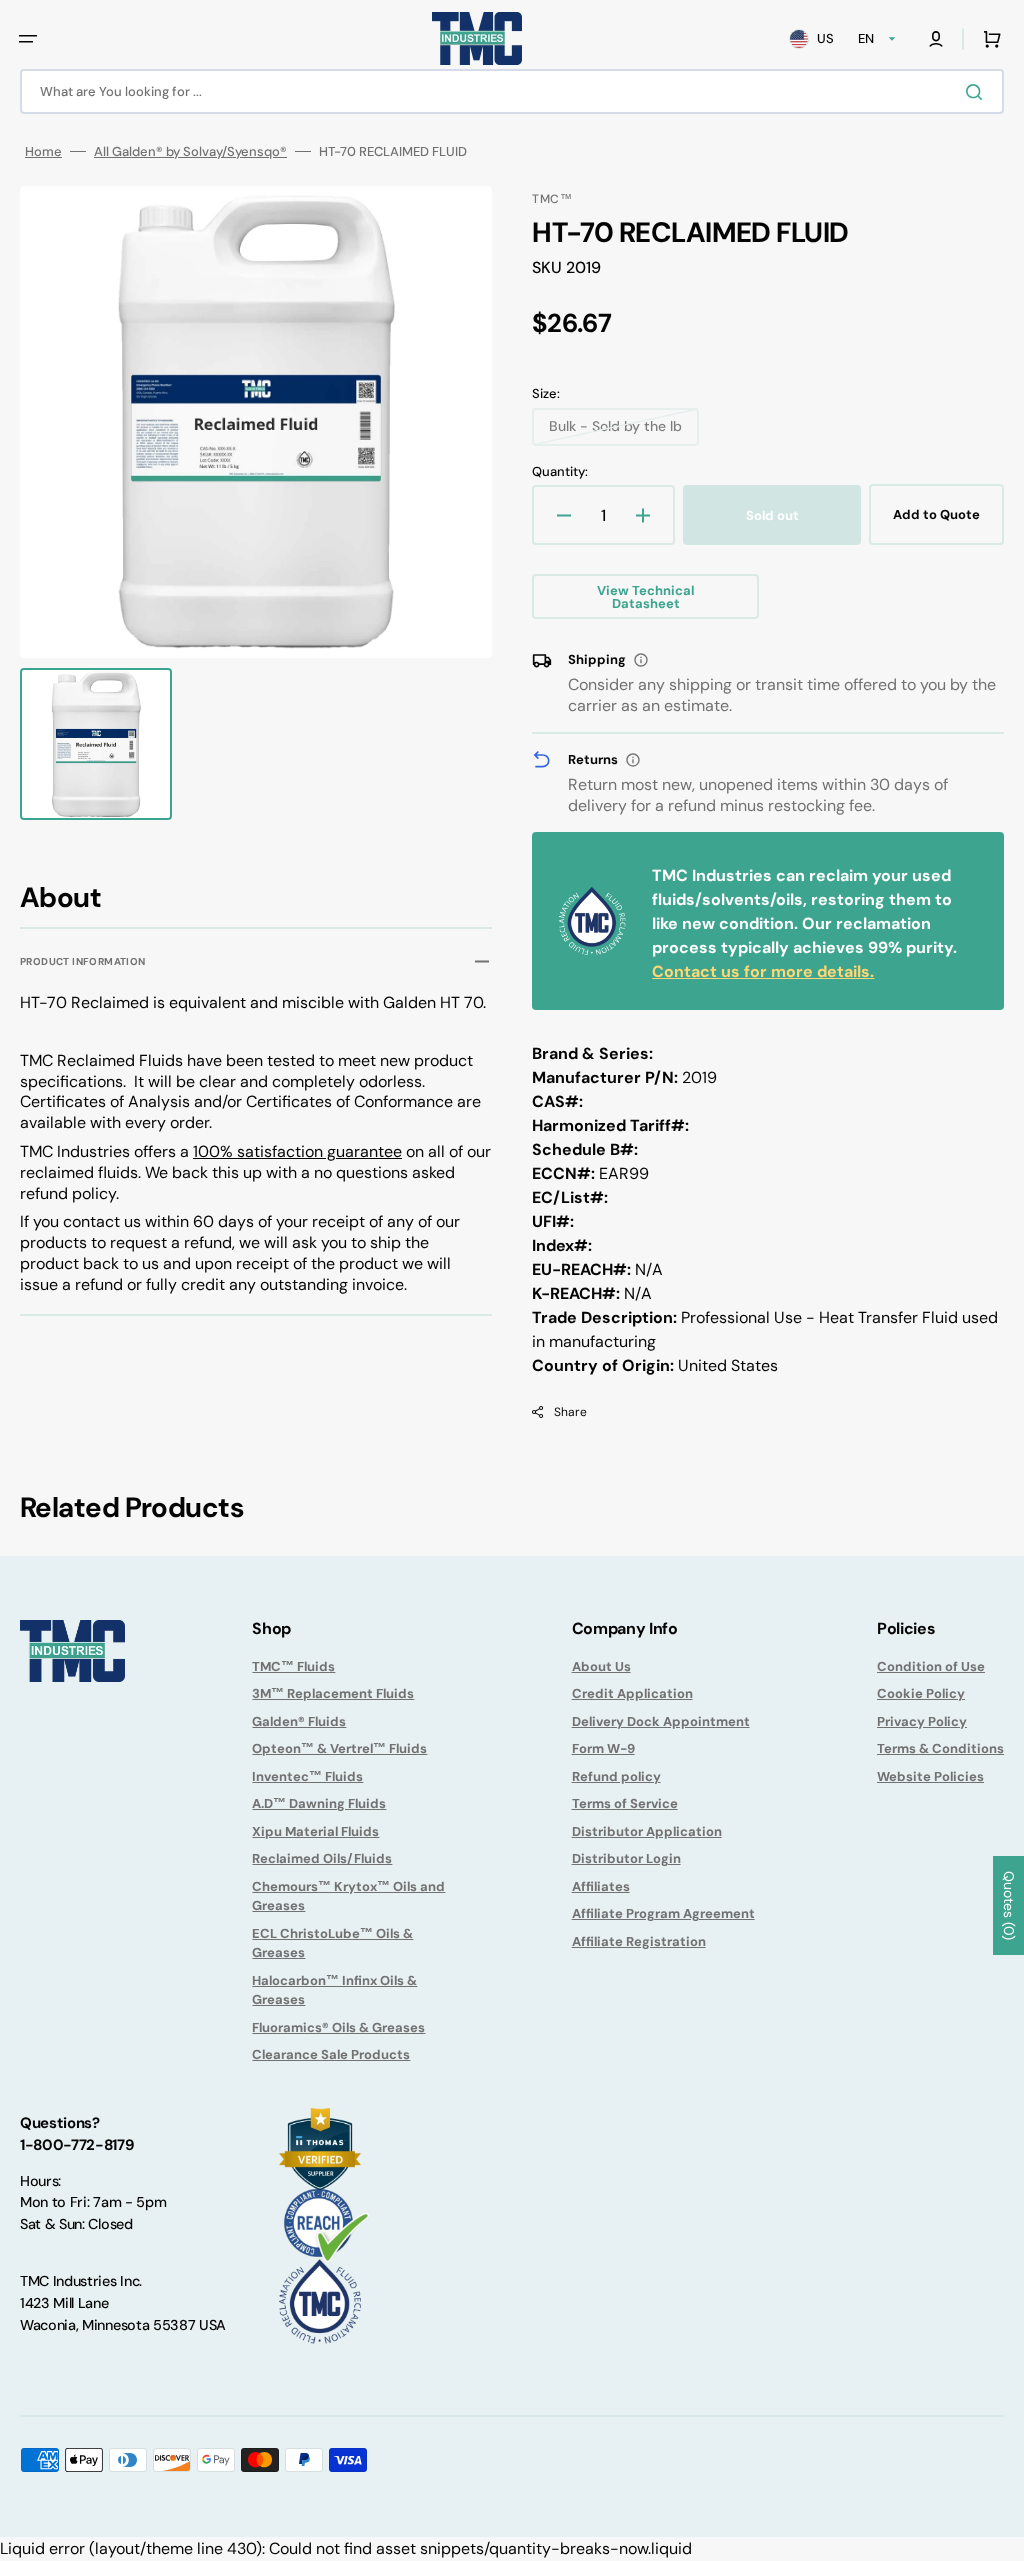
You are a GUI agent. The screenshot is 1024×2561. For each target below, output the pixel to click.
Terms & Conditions (940, 1748)
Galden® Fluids (299, 1721)
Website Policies (930, 1776)
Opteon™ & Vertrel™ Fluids (339, 1748)
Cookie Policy (921, 1693)
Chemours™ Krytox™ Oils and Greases (348, 1896)
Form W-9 (603, 1748)
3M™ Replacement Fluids (333, 1693)
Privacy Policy (922, 1721)
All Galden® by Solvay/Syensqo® (190, 151)
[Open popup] (641, 660)
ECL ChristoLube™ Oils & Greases (332, 1943)
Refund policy (616, 1776)
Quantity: (560, 471)
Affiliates (601, 1886)
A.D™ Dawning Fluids (319, 1803)
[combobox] (512, 91)
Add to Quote (936, 514)
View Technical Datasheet (645, 597)
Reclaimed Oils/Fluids (322, 1858)
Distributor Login (626, 1858)
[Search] (978, 92)
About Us (601, 1666)
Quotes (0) (1009, 1905)
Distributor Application (647, 1831)
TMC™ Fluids (293, 1666)
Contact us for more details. (763, 971)
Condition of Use (931, 1666)
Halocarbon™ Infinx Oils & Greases (334, 1990)
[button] (28, 39)
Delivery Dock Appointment (661, 1721)
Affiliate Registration (639, 1941)
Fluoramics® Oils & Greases (338, 2027)
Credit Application (632, 1693)
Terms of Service (625, 1803)
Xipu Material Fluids (315, 1831)
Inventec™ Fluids (307, 1776)
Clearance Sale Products (331, 2054)
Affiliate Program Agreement (663, 1913)
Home (43, 151)
